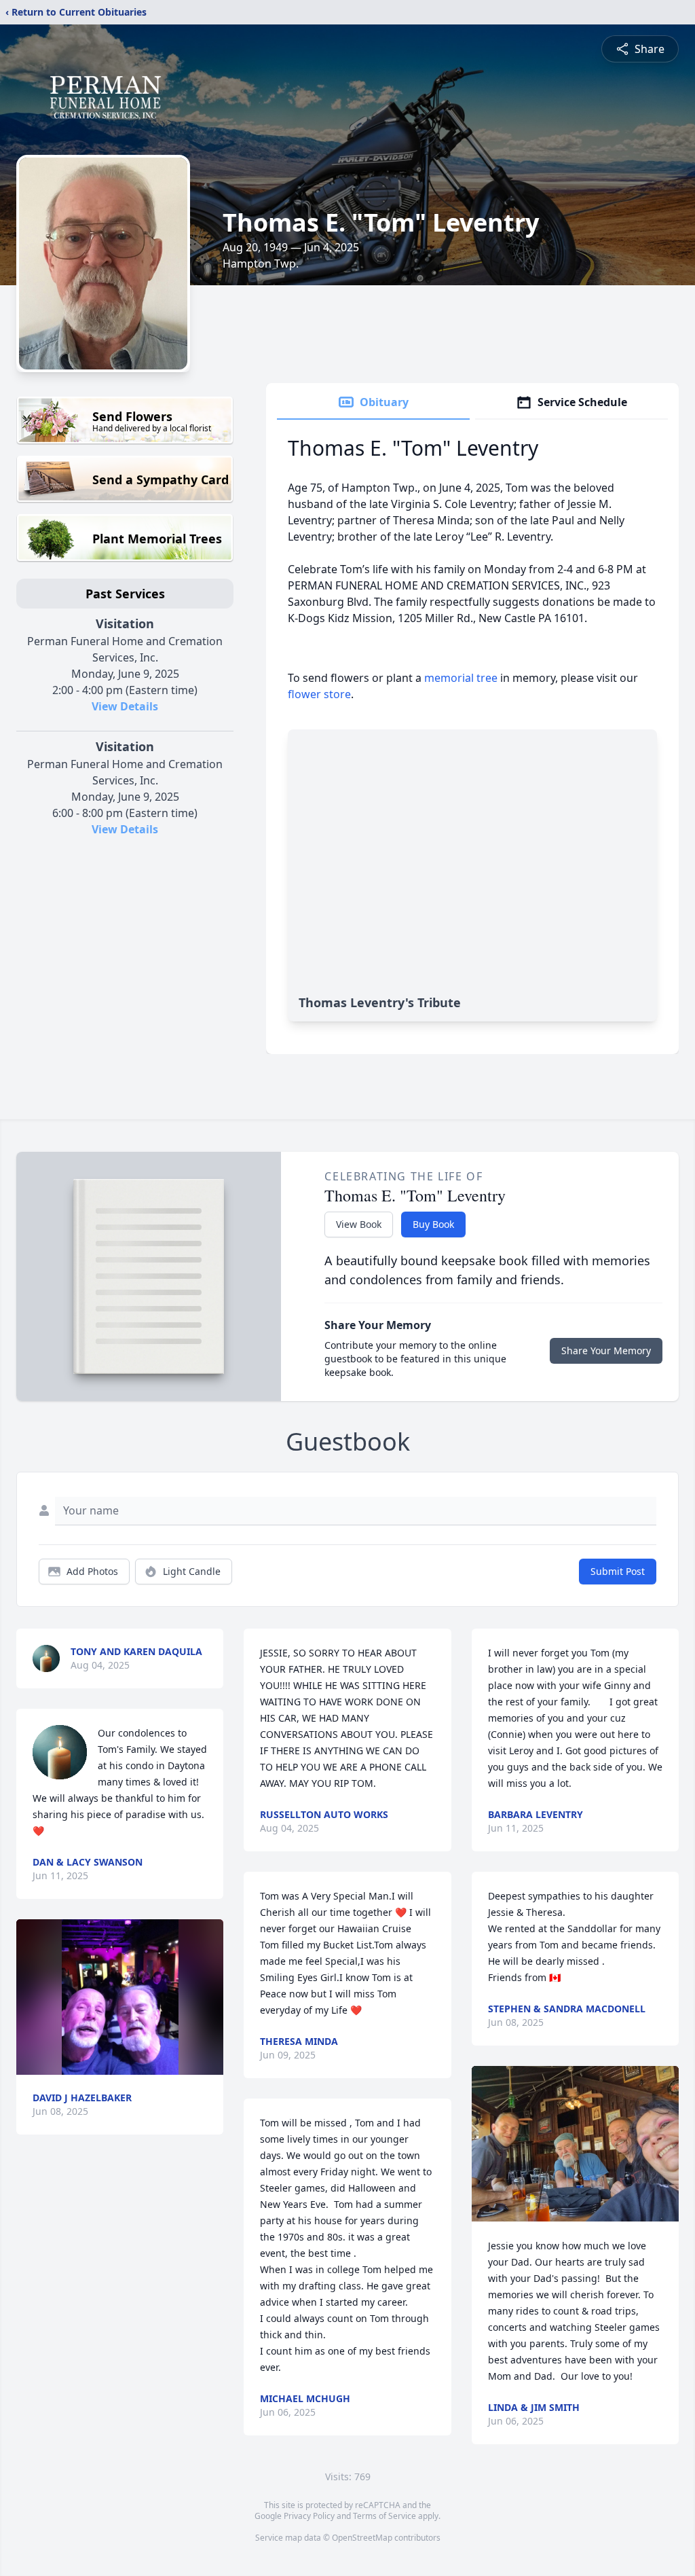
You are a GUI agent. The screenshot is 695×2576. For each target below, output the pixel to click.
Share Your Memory (606, 1350)
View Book (359, 1224)
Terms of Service (384, 2516)
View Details (125, 706)
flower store (319, 694)
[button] (120, 1997)
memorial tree (461, 678)
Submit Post (618, 1571)
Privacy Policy (309, 2516)
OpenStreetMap (362, 2538)
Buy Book (433, 1224)
